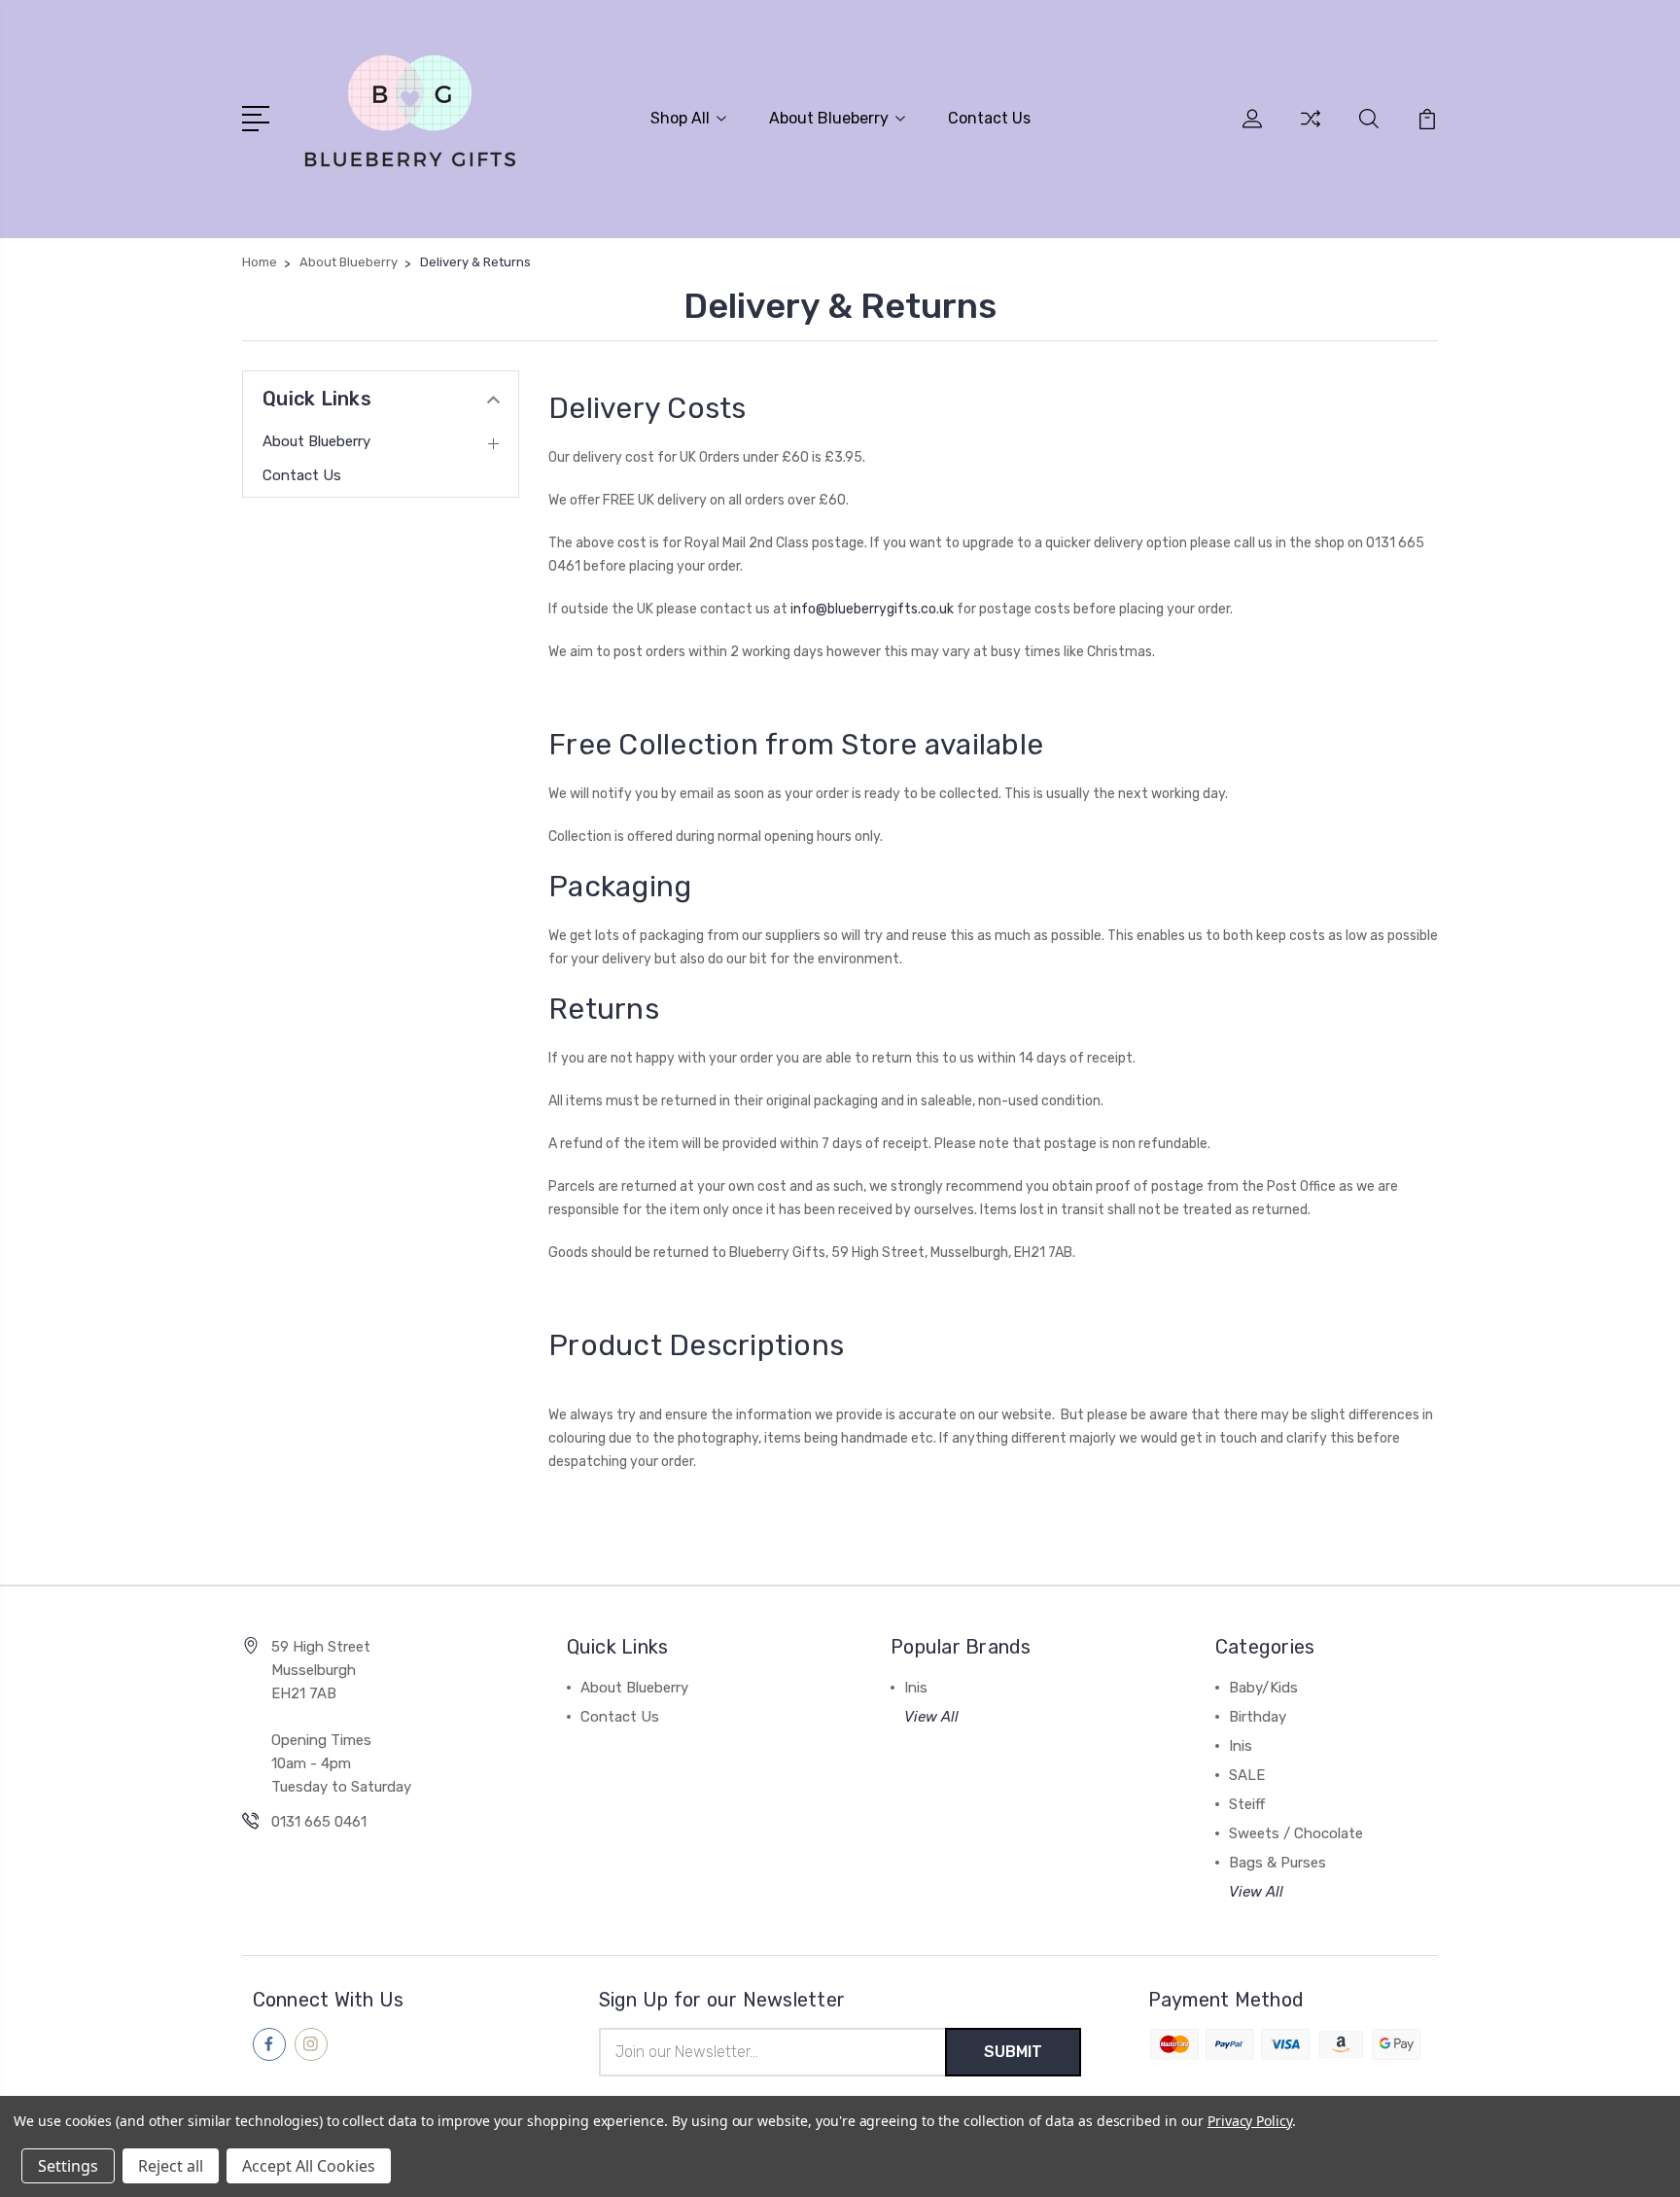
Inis (916, 1688)
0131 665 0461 (319, 1822)
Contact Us (989, 118)
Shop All (680, 118)
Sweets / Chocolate (1296, 1833)
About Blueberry (829, 118)
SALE (1247, 1775)
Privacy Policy (1250, 2121)
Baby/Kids (1263, 1688)
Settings (68, 2166)
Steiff (1247, 1804)
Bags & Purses (1277, 1863)
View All (931, 1717)
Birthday (1258, 1717)
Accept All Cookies (309, 2166)
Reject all (171, 2166)
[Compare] (1311, 130)
